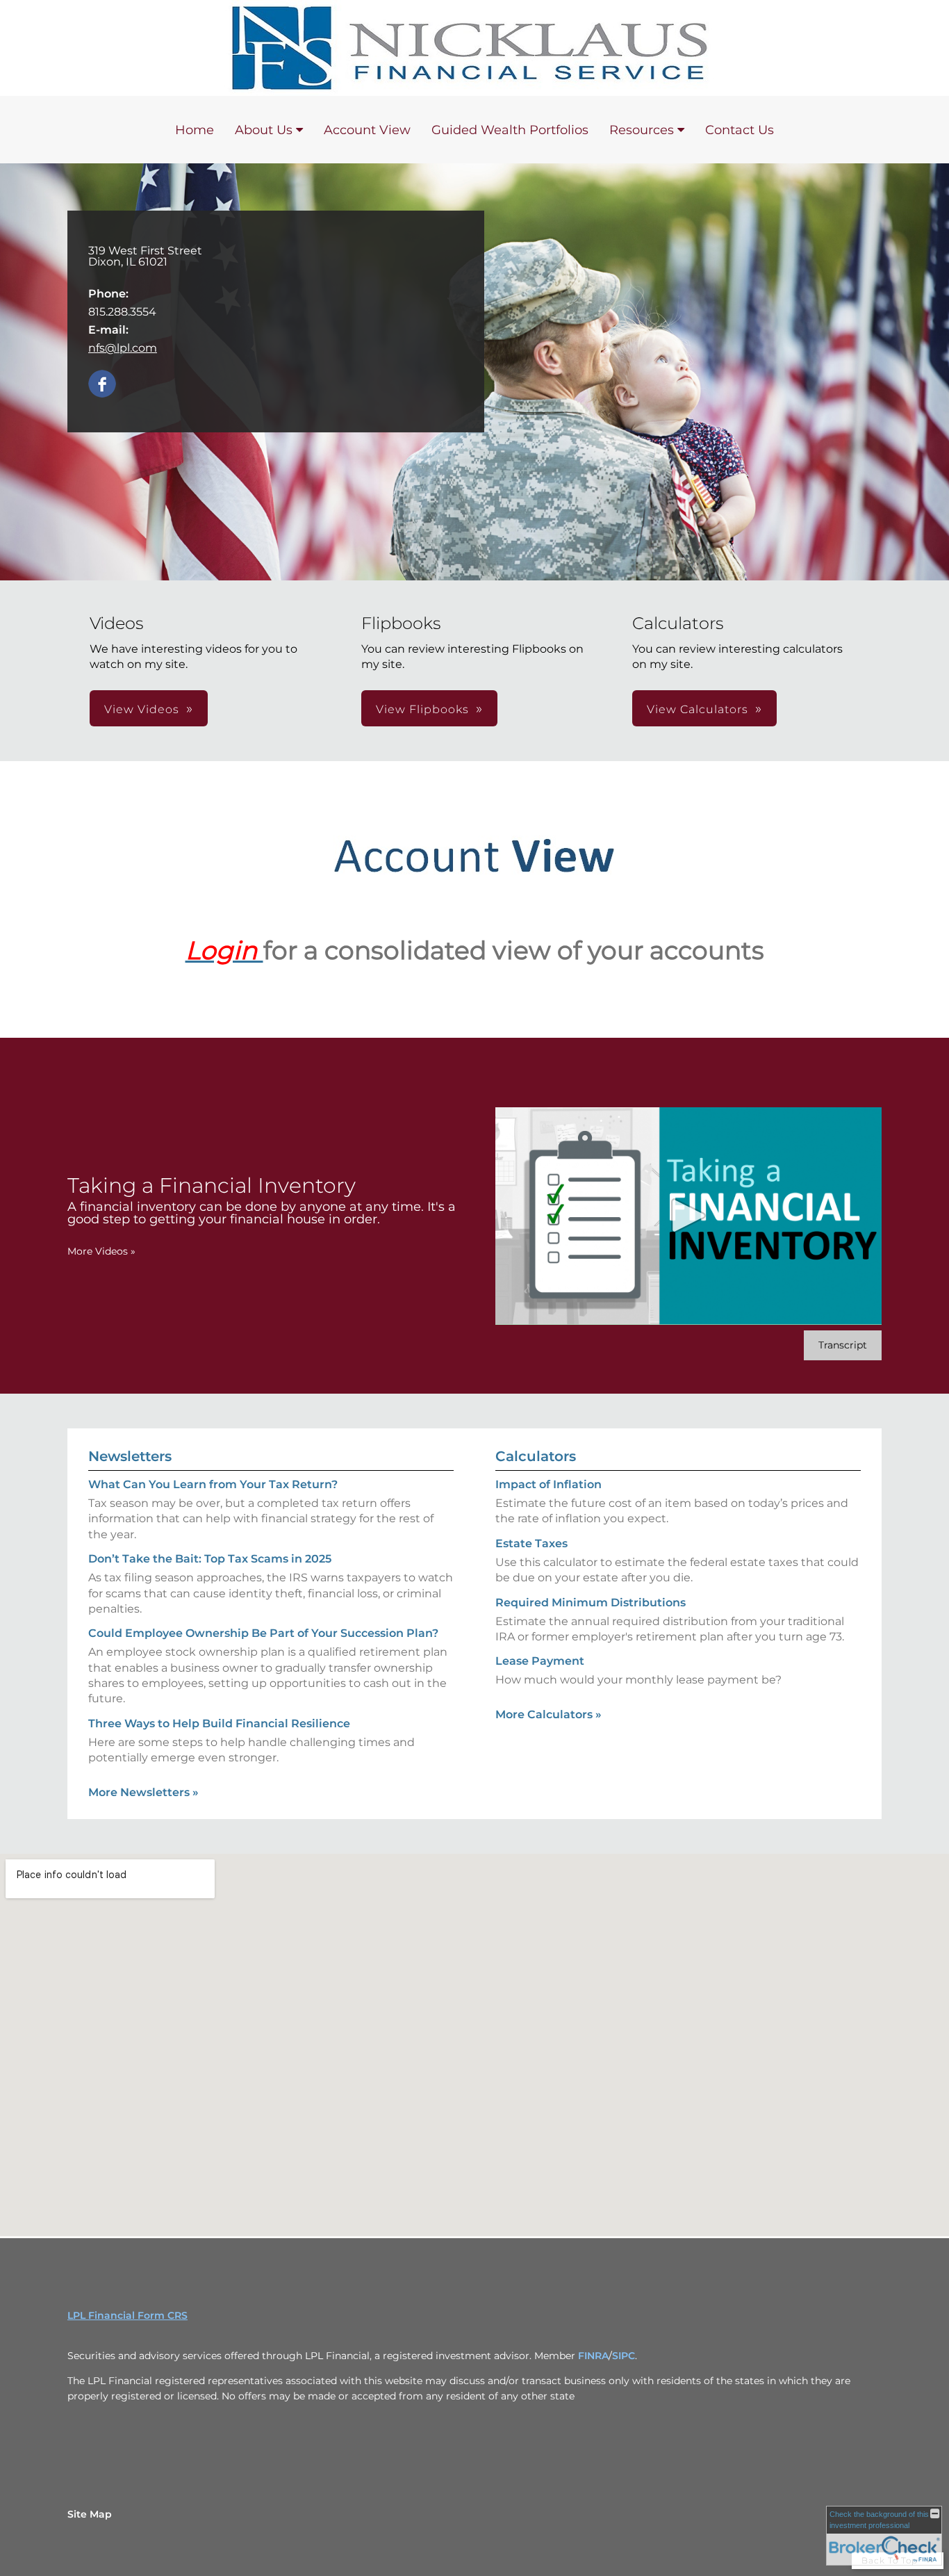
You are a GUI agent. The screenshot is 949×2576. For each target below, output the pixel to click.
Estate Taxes (531, 1543)
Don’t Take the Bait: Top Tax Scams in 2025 (210, 1559)
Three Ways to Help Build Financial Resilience (219, 1723)
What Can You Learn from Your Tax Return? (213, 1484)
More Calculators (548, 1714)
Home (195, 130)
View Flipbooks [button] (422, 709)
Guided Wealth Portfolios (510, 130)
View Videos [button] (142, 709)
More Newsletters (143, 1792)
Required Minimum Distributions (591, 1603)
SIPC (624, 2356)
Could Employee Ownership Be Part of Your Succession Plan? (263, 1633)
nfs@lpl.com (123, 348)
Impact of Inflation (548, 1484)
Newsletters (130, 1456)
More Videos (101, 1251)
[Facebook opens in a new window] (102, 385)
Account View (367, 130)
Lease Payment (540, 1661)
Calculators (536, 1456)
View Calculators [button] (698, 709)
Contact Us (740, 130)
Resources (642, 130)
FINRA (593, 2356)
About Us (264, 130)
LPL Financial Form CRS (127, 2315)
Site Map (90, 2514)
